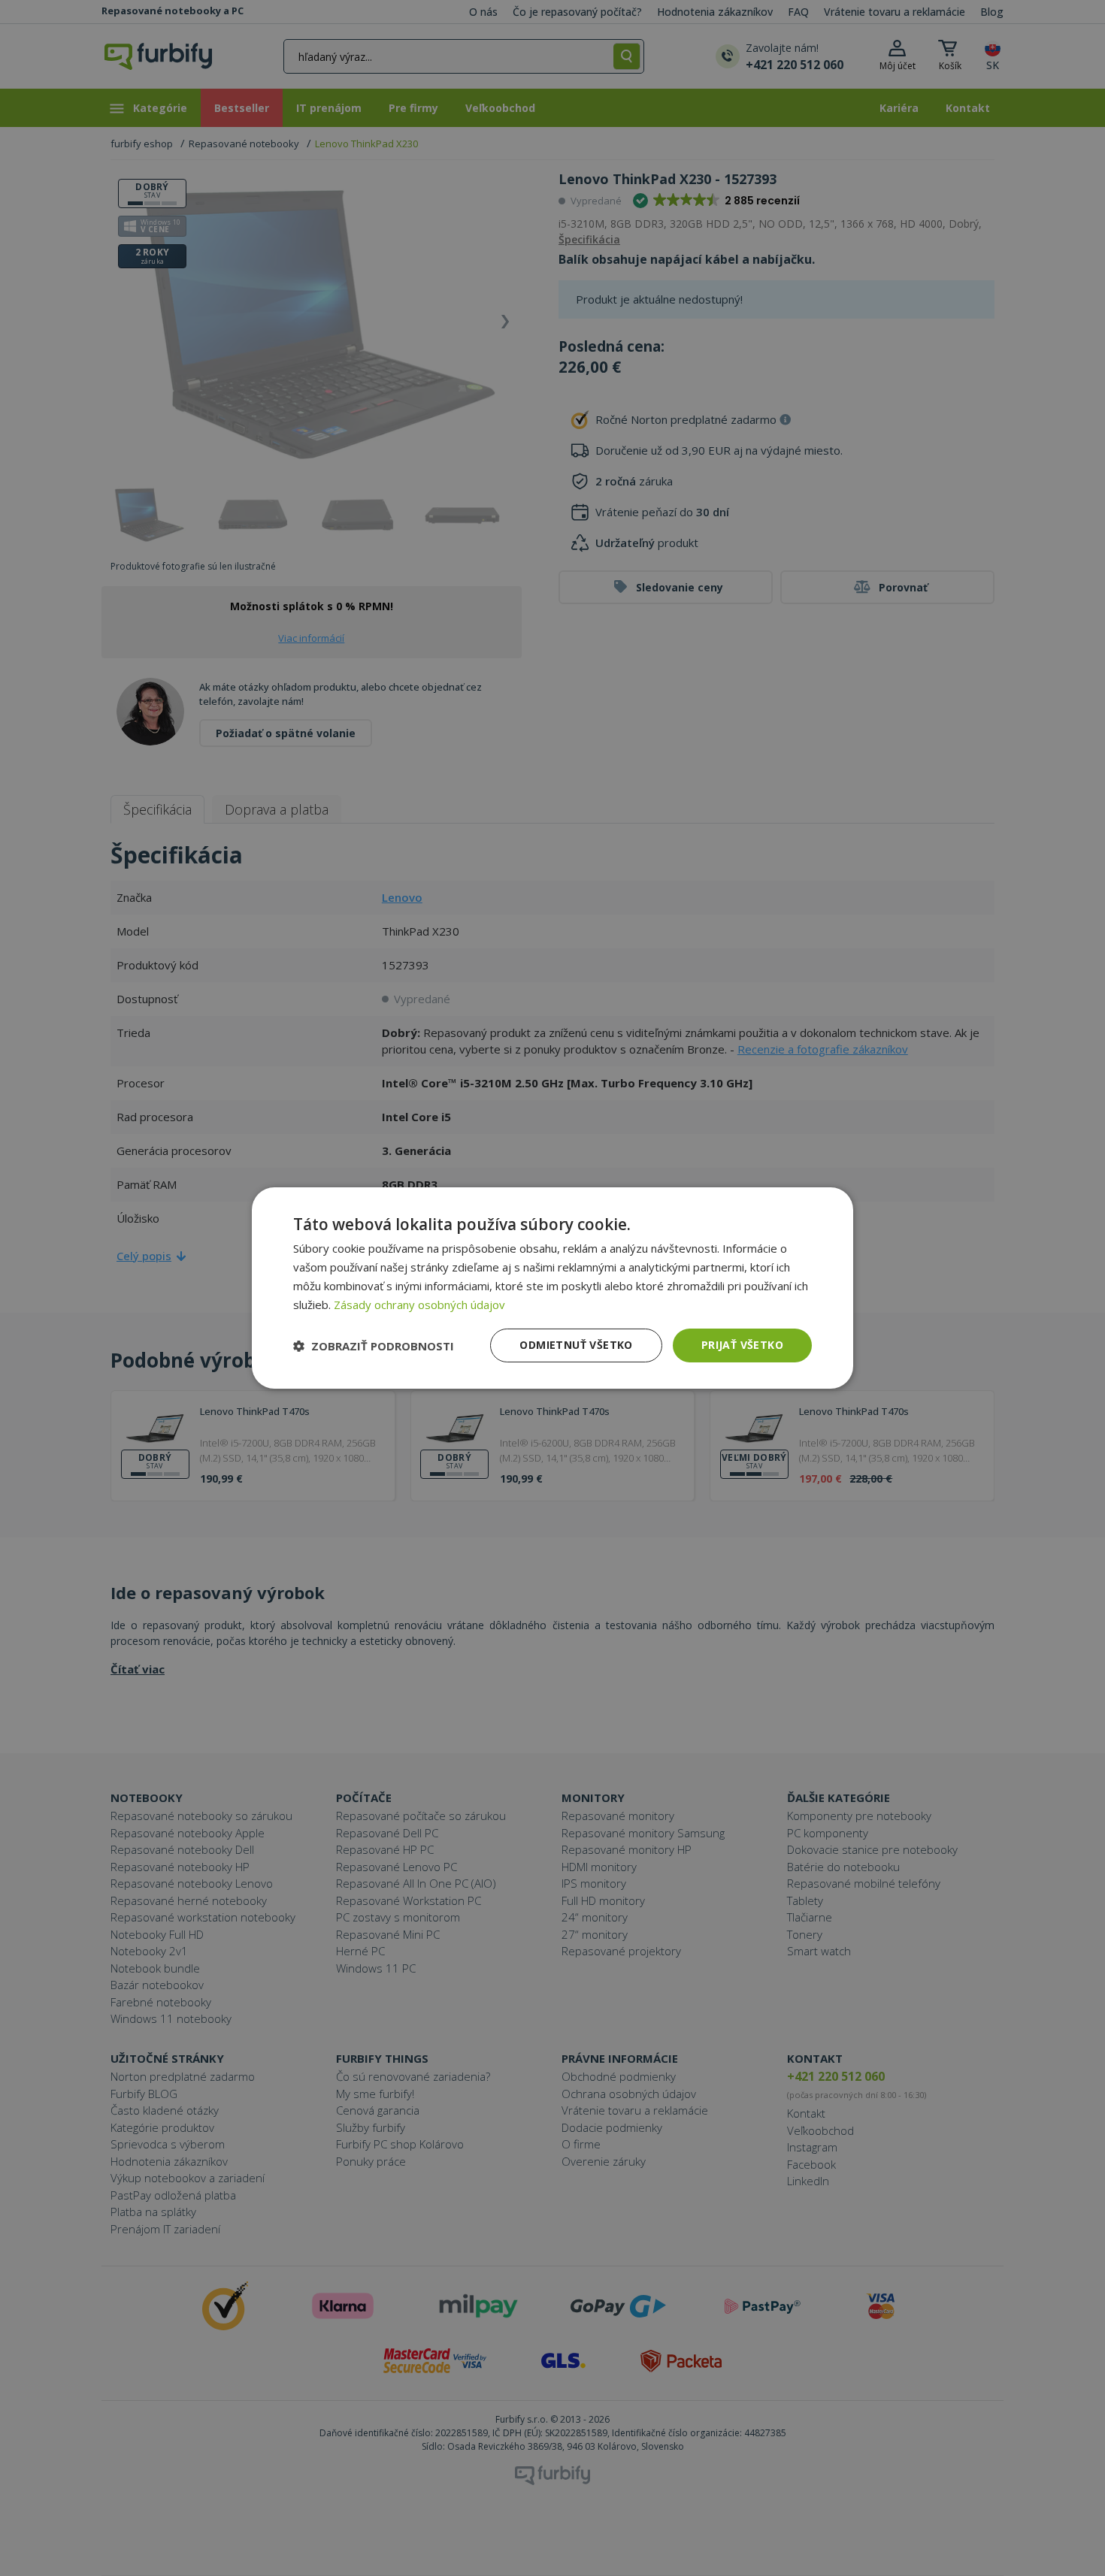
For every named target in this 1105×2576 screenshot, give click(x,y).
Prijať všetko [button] (742, 1345)
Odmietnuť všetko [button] (576, 1345)
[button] (374, 1346)
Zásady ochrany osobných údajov (419, 1305)
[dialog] (552, 1288)
